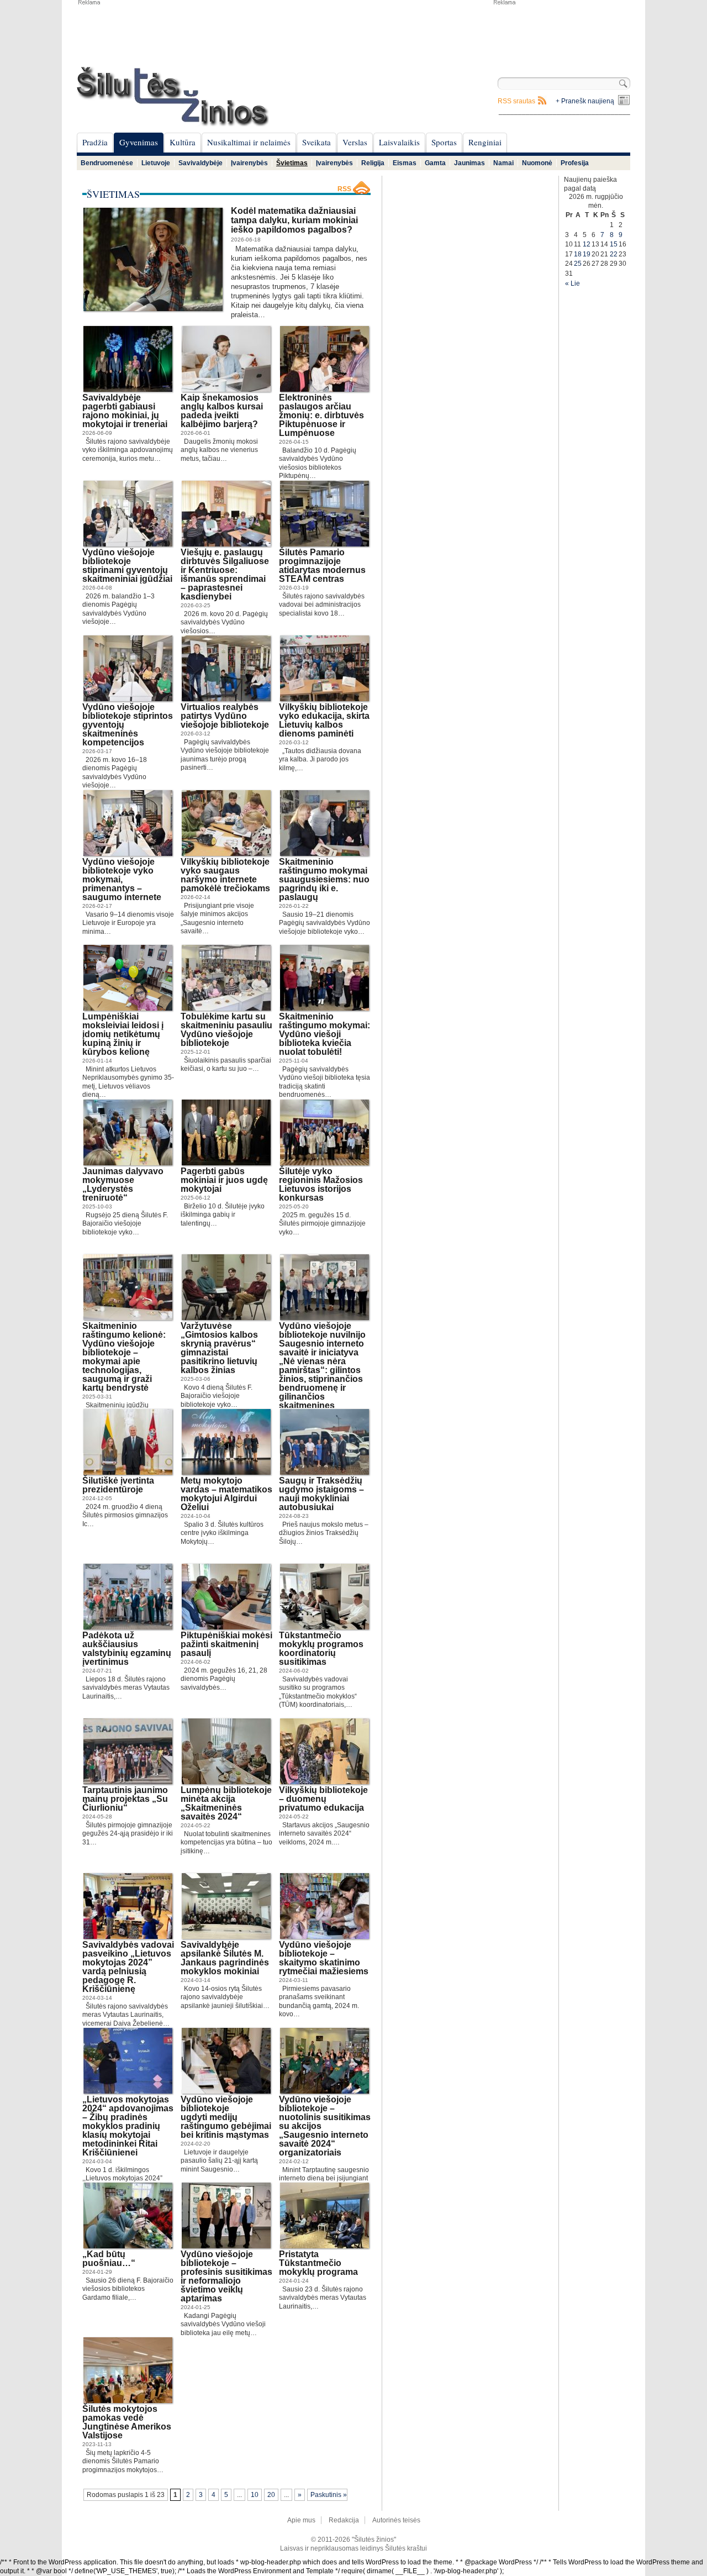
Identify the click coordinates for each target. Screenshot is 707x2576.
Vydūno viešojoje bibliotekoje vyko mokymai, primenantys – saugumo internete (122, 879)
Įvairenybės (249, 163)
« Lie (573, 283)
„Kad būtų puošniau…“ (109, 2259)
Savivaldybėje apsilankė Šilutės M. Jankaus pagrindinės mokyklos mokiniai (225, 1958)
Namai (503, 163)
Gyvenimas (139, 142)
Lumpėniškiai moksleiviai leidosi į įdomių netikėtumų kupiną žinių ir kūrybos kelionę (123, 1034)
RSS (344, 189)
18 (578, 254)
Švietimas (292, 163)
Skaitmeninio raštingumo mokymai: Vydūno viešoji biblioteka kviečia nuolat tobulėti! (325, 1034)
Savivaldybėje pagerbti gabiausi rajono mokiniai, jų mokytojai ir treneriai (125, 411)
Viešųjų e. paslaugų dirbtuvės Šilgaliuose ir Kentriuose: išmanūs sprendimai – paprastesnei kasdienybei (225, 574)
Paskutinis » (329, 2495)
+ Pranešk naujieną (585, 101)
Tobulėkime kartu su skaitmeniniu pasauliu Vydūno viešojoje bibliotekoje (226, 1030)
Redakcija (344, 2520)
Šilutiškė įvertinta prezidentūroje (118, 1485)
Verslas (355, 142)
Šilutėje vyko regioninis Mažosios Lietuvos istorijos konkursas (321, 1184)
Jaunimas (469, 163)
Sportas (444, 142)
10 (255, 2495)
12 (587, 244)
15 (614, 244)
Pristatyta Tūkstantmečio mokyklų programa (318, 2263)
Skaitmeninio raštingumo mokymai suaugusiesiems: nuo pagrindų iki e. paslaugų (324, 879)
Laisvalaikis (399, 142)
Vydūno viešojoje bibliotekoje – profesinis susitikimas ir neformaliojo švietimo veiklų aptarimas (226, 2276)
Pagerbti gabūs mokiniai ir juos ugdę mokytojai (224, 1180)
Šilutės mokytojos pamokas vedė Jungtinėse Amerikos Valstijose (127, 2422)
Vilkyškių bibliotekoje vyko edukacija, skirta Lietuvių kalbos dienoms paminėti (324, 720)
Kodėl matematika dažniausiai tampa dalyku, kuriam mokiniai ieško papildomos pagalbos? (294, 220)
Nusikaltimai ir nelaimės (249, 142)
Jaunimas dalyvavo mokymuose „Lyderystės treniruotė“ (123, 1184)
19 (587, 254)
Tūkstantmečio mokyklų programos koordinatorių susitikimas (321, 1649)
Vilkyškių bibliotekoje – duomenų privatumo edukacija (323, 1799)
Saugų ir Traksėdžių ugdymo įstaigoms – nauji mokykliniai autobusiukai (321, 1494)
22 (614, 254)
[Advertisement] (561, 33)
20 (271, 2495)
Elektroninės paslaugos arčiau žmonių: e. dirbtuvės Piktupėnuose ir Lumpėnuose (321, 415)
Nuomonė (537, 163)
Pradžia (95, 142)
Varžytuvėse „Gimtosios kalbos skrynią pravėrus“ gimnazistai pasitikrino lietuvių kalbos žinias (219, 1348)
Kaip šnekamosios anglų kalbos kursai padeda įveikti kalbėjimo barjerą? (222, 411)
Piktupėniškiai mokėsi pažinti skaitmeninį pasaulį (226, 1644)
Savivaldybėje (201, 163)
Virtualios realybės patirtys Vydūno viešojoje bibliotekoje (225, 716)
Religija (373, 163)
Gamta (435, 163)
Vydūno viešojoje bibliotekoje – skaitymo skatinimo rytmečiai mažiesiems (324, 1958)
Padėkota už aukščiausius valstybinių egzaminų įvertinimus (127, 1649)
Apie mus (301, 2520)
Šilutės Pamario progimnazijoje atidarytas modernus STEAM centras (322, 566)
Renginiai (485, 142)
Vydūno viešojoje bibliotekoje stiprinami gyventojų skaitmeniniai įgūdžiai (127, 566)
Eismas (405, 163)
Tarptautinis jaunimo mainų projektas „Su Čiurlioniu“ (125, 1799)
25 (578, 264)
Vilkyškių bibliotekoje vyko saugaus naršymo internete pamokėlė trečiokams (225, 875)
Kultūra (183, 142)
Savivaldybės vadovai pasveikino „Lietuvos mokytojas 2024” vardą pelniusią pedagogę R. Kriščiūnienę (128, 1967)
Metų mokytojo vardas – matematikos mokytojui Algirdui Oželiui (226, 1494)
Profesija (575, 163)
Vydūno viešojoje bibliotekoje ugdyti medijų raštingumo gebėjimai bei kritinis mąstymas (226, 2117)
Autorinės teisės (396, 2520)
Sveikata (316, 142)
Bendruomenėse (107, 163)
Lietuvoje (156, 163)
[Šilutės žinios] (173, 96)
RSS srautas (516, 101)
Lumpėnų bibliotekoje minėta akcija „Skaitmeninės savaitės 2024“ (226, 1803)
